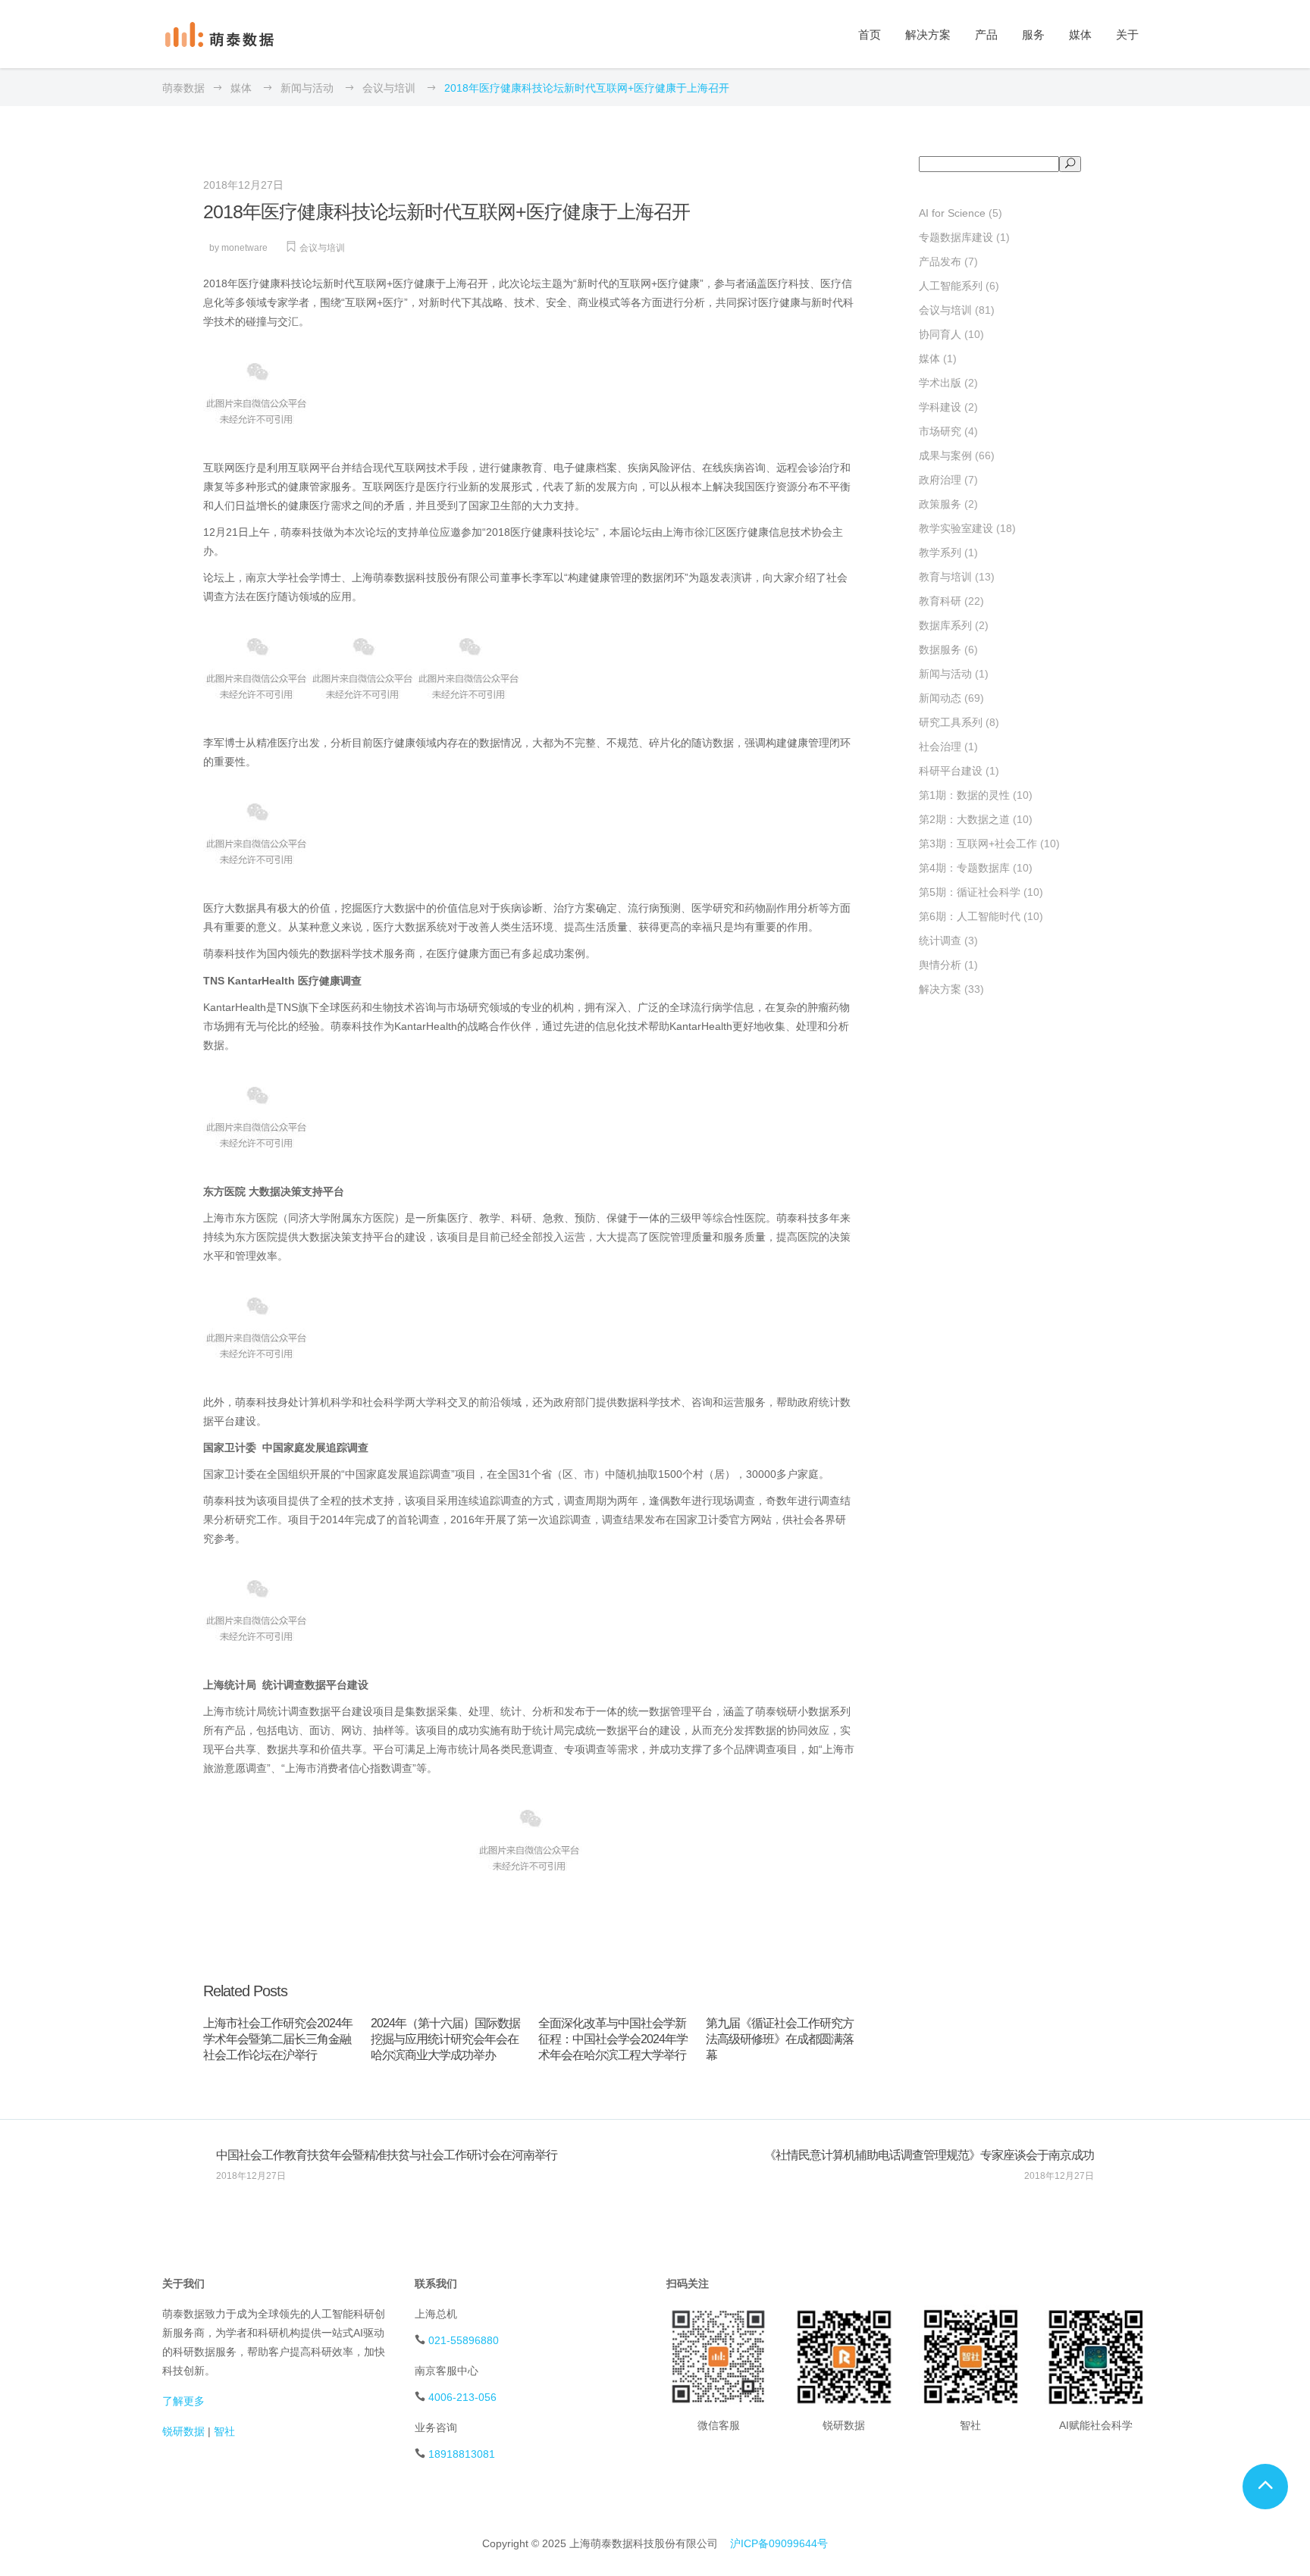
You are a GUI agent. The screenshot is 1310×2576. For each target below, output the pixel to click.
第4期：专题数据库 (964, 868)
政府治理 (940, 480)
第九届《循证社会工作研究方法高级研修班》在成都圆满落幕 (780, 2039)
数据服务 (940, 649)
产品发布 (940, 261)
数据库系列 (945, 625)
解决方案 (940, 989)
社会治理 (940, 747)
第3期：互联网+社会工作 (978, 844)
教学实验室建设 (956, 528)
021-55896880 (464, 2340)
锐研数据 (183, 2431)
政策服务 (940, 504)
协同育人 (940, 334)
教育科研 (940, 601)
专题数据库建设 (956, 237)
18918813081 (462, 2454)
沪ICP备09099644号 (779, 2543)
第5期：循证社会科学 (970, 892)
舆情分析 (940, 965)
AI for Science (952, 213)
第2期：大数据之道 (964, 819)
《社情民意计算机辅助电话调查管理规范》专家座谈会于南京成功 (929, 2155)
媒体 (241, 88)
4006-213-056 (462, 2397)
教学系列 (940, 552)
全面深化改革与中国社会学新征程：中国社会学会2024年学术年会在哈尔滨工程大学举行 (613, 2039)
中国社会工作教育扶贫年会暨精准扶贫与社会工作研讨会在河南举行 (387, 2155)
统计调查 (940, 941)
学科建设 (940, 407)
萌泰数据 (183, 88)
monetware (244, 248)
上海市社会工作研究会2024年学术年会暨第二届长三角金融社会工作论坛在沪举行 (278, 2039)
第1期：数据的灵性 (964, 795)
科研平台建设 (951, 771)
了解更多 (183, 2401)
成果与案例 (945, 455)
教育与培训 (945, 577)
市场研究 (940, 431)
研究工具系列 (951, 722)
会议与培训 (389, 88)
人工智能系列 (951, 286)
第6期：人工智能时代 (970, 916)
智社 (224, 2431)
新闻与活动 (307, 88)
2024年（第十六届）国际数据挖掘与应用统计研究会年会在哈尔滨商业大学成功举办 (445, 2039)
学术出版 (940, 383)
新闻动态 (940, 698)
